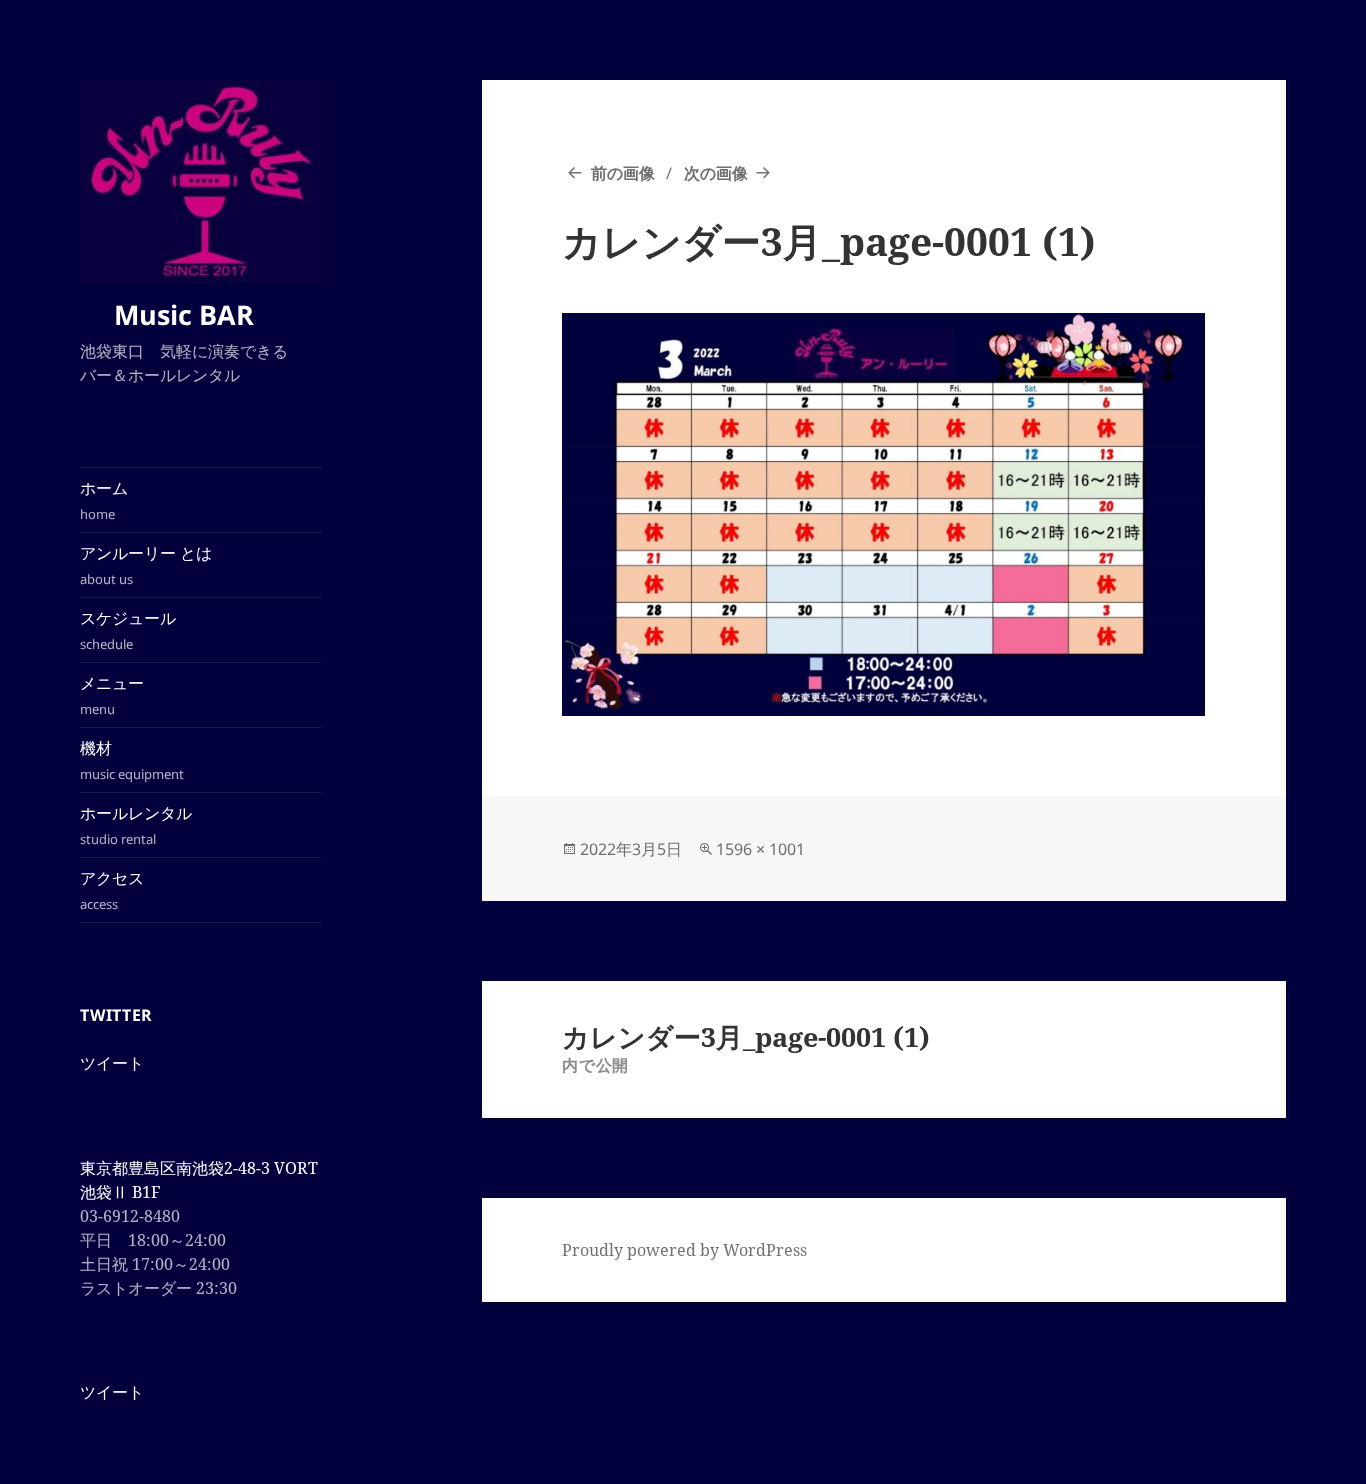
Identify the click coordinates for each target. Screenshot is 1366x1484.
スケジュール (128, 630)
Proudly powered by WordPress (684, 1250)
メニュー (112, 695)
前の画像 (623, 173)
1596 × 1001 (760, 849)
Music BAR (194, 314)
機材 (132, 760)
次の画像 (716, 173)
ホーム (104, 500)
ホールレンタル (136, 825)
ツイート (112, 1063)
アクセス (112, 890)
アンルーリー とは (146, 565)
